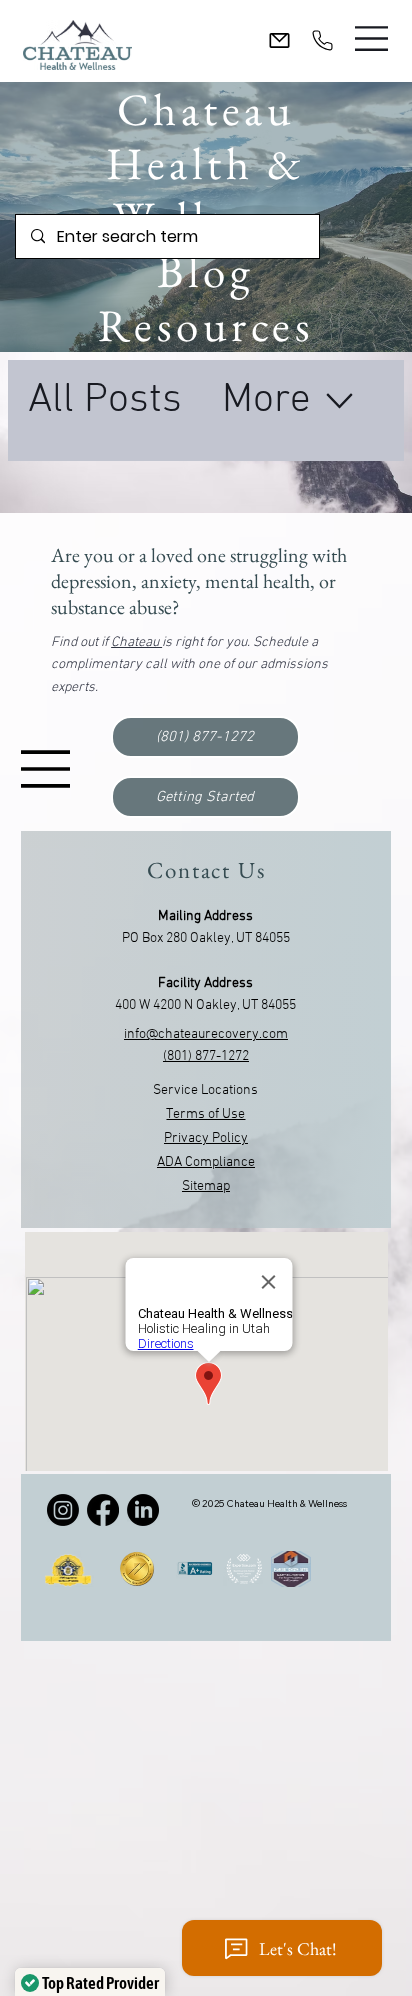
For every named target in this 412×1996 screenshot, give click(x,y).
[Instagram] (63, 1510)
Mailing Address (205, 916)
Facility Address (205, 983)
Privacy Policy (206, 1138)
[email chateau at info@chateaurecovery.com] (279, 40)
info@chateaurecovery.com (206, 1034)
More (266, 400)
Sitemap (206, 1186)
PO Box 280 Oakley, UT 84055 (206, 938)
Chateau (136, 642)
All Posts (105, 400)
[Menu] (372, 38)
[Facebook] (103, 1510)
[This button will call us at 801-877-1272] (322, 40)
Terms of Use (205, 1114)
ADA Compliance (206, 1162)
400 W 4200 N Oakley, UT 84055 (205, 1005)
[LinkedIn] (143, 1510)
